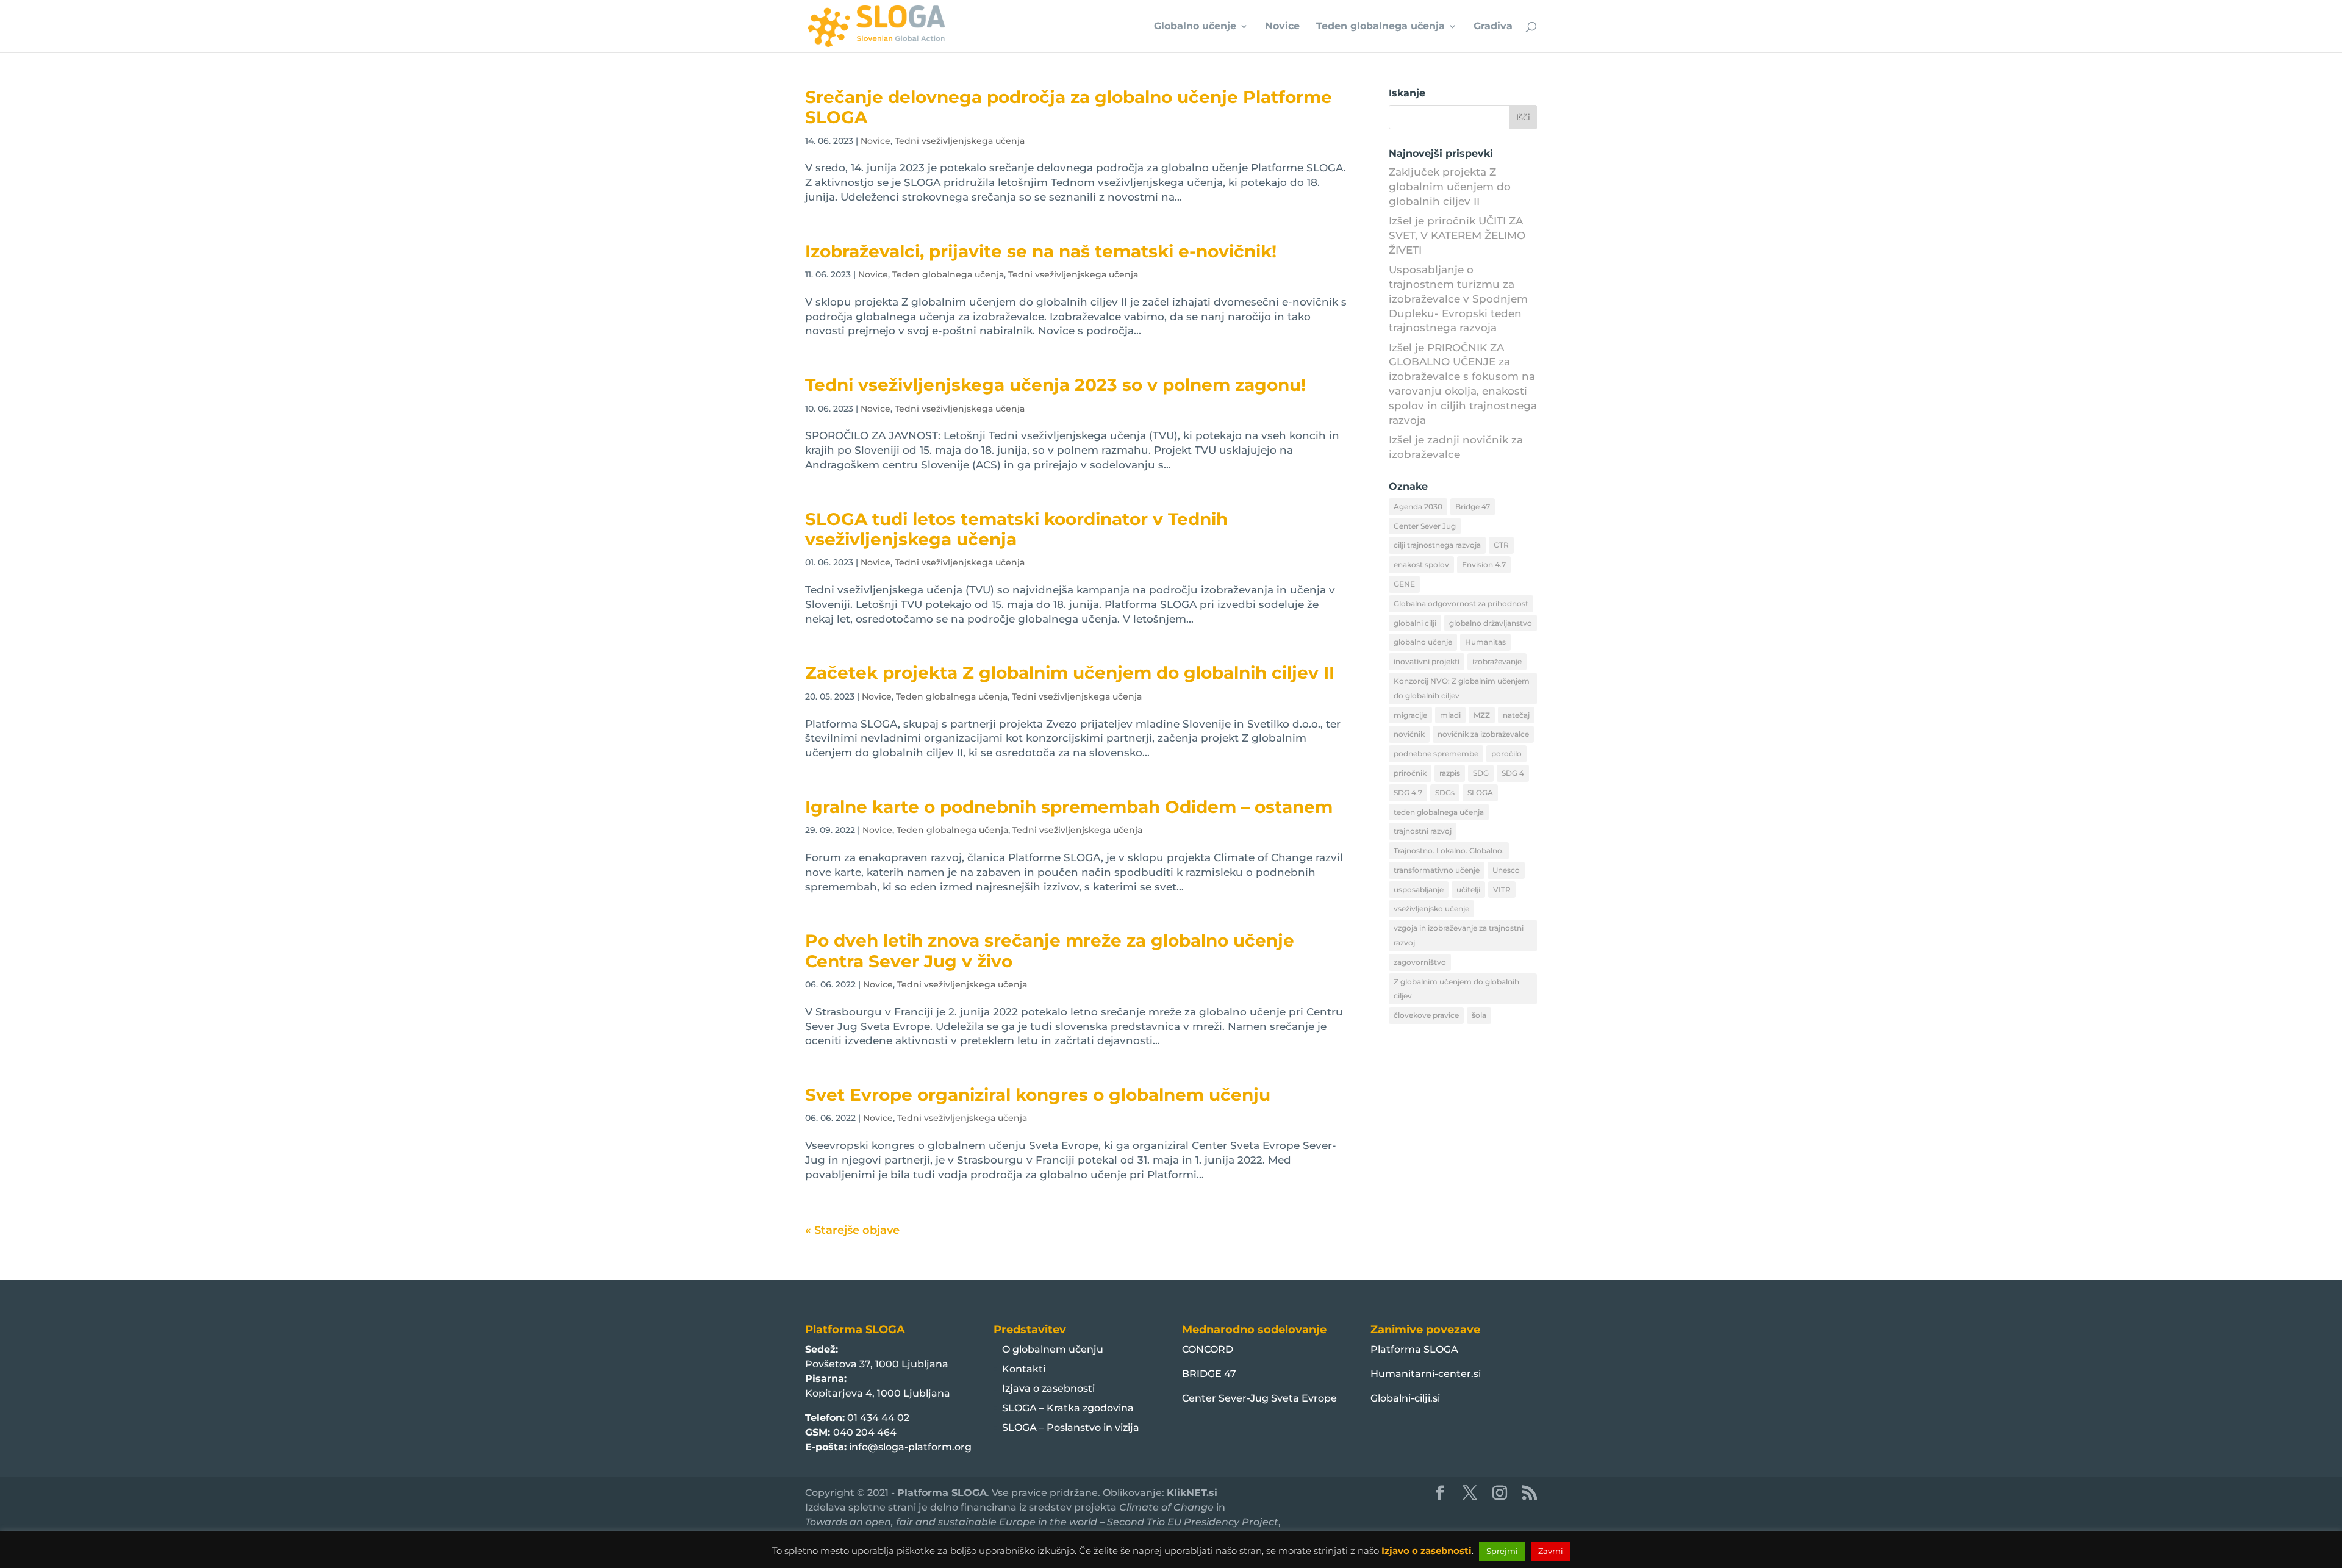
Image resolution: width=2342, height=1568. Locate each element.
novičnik (1409, 734)
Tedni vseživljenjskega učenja (960, 141)
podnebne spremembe (1436, 754)
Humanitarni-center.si (1426, 1374)
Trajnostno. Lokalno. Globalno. (1449, 850)
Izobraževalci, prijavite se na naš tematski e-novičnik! (1041, 251)
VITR (1502, 890)
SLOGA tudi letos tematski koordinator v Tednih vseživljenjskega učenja (1016, 529)
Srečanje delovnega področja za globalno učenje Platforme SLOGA (1069, 107)
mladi (1450, 715)
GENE (1404, 584)
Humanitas (1485, 642)
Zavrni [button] (1551, 1551)
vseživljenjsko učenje (1431, 908)
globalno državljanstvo (1491, 623)
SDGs (1445, 793)
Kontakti (1024, 1369)
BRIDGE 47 (1209, 1374)
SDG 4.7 (1408, 793)
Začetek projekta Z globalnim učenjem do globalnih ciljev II (1070, 673)
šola (1479, 1015)
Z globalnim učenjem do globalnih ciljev (1456, 989)
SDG (1481, 773)
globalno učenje (1423, 642)
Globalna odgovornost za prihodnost (1461, 603)
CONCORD (1208, 1349)
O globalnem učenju (1053, 1349)
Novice (1282, 27)
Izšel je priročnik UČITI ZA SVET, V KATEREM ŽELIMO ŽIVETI (1457, 235)
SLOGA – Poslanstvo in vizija (1071, 1427)
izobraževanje (1497, 661)
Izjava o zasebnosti (1048, 1388)
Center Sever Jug (1425, 526)
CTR (1501, 545)
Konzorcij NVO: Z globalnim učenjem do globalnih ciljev (1462, 688)
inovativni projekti (1427, 661)
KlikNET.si (1192, 1493)
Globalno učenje (1195, 27)
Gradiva (1493, 27)
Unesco (1506, 870)
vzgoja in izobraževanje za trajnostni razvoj (1459, 935)
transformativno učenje (1437, 870)
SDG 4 (1513, 773)
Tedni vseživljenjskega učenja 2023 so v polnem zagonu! (1055, 385)
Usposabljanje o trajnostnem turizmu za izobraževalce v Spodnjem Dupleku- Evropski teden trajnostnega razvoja (1458, 299)
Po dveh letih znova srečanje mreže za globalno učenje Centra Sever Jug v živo (1050, 950)
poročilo (1506, 754)
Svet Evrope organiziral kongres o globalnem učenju (1038, 1095)
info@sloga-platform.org (910, 1447)
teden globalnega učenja (1439, 812)
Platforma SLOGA (1414, 1349)
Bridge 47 (1473, 507)
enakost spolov (1421, 564)
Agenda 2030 (1418, 507)
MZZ (1482, 715)
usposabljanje (1419, 890)
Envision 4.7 (1484, 564)
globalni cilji (1415, 623)
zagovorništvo (1420, 962)
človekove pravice (1426, 1015)
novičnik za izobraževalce (1483, 734)
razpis (1450, 773)
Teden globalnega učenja (1380, 27)
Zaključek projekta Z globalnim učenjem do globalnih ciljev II (1450, 187)
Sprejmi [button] (1502, 1551)
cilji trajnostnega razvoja (1437, 545)
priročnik (1410, 773)
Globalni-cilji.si (1405, 1398)
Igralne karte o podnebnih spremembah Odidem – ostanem (1069, 807)
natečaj (1516, 715)
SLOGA (1480, 793)
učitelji (1468, 890)
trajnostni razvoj (1423, 831)
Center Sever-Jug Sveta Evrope (1259, 1398)
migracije (1410, 715)
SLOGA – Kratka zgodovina (1068, 1408)
